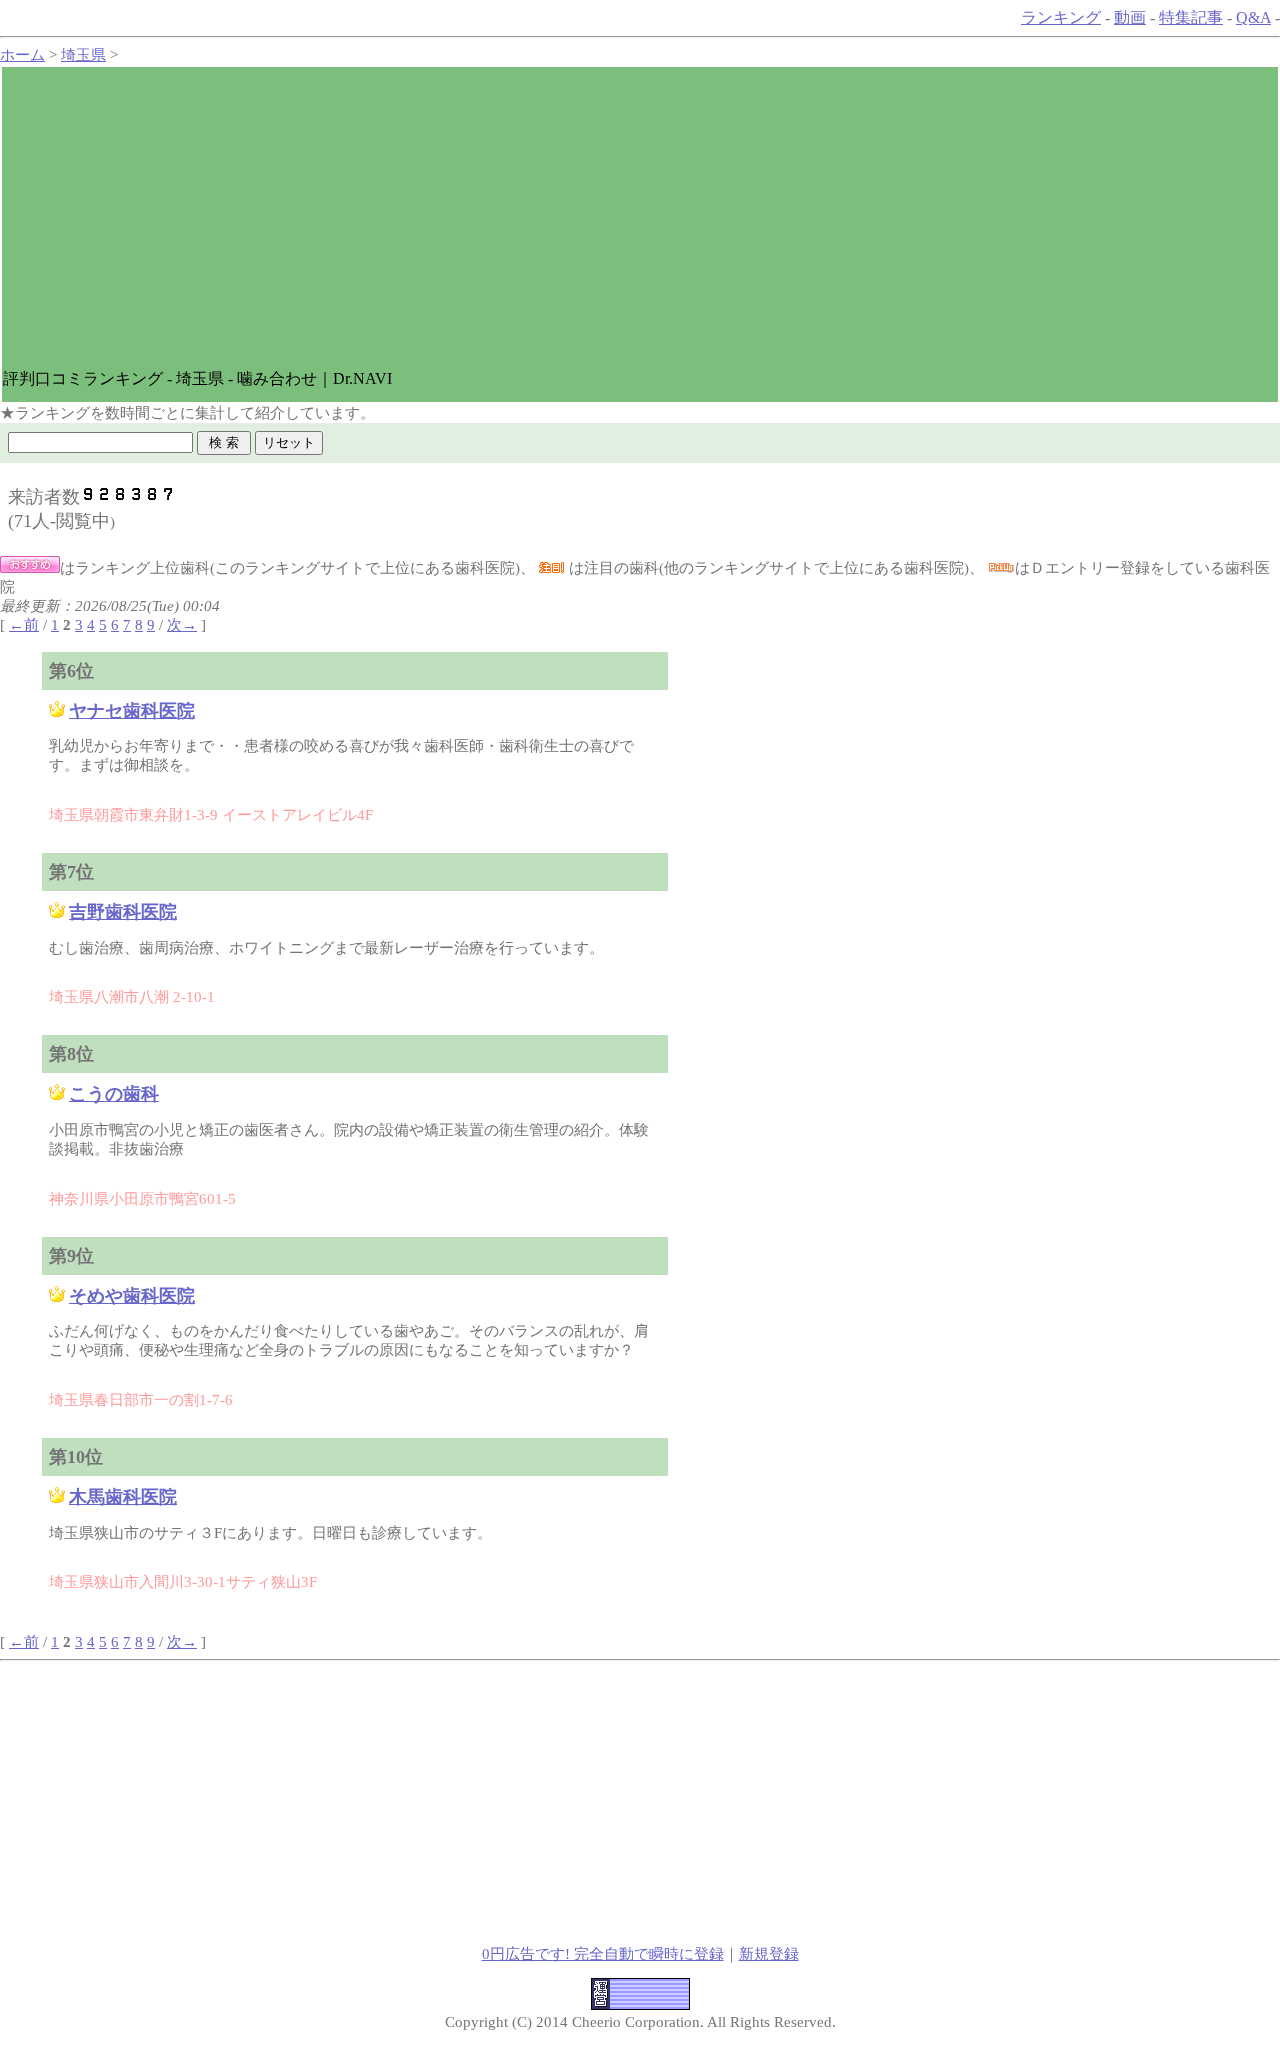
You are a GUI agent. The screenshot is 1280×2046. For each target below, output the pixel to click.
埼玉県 (83, 55)
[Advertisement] (640, 218)
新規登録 (769, 1954)
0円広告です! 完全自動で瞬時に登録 (603, 1954)
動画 (1130, 17)
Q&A (1253, 17)
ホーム (22, 55)
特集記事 (1191, 17)
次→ (182, 625)
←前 (24, 625)
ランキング (1061, 17)
